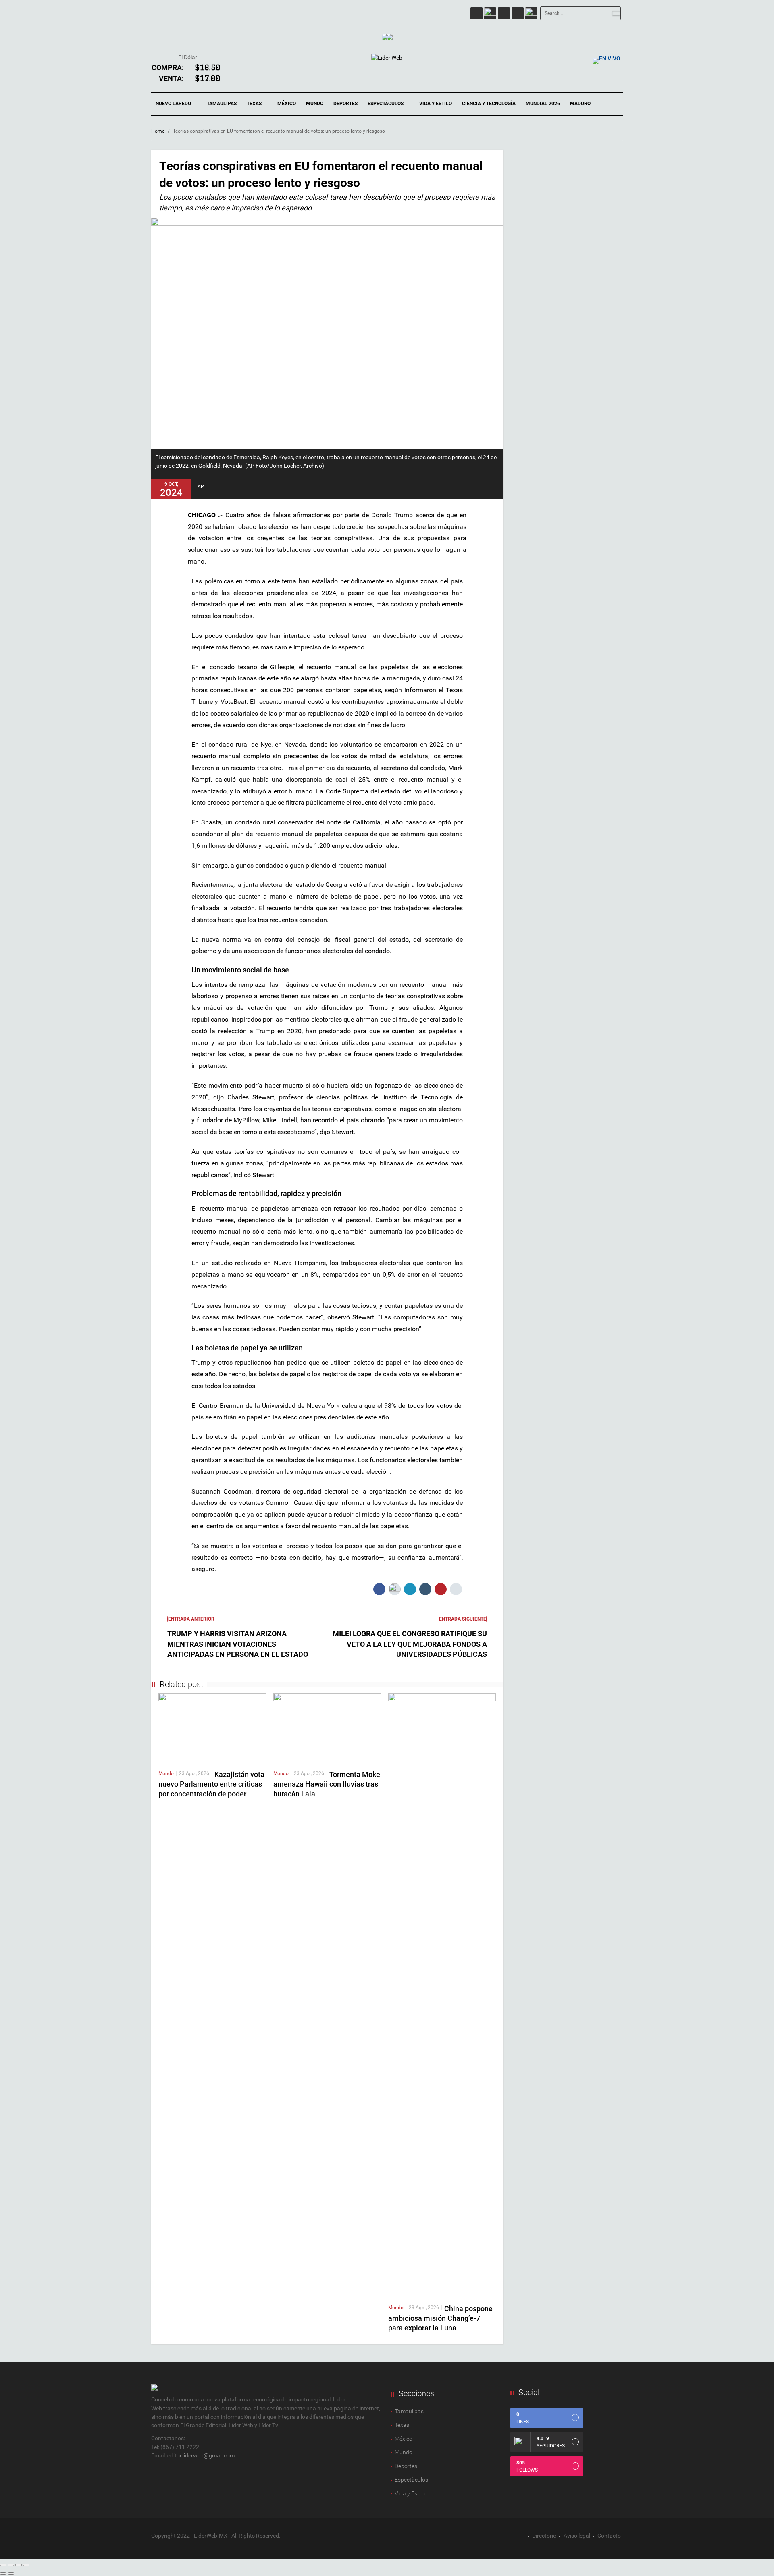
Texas (255, 104)
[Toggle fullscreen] (19, 2565)
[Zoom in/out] (26, 2565)
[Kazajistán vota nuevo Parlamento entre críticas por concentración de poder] (212, 1728)
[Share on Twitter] (395, 1589)
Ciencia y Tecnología (489, 104)
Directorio (544, 2536)
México (287, 104)
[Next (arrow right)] (11, 2574)
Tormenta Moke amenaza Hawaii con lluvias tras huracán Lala (327, 1784)
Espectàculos (411, 2480)
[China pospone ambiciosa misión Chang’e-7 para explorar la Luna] (442, 1995)
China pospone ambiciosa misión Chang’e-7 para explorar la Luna (440, 2318)
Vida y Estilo (436, 104)
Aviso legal (577, 2536)
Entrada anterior (191, 1619)
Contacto (609, 2536)
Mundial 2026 (543, 104)
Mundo (315, 104)
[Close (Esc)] (3, 2565)
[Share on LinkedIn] (410, 1589)
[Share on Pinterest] (441, 1589)
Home (158, 131)
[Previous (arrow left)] (3, 2574)
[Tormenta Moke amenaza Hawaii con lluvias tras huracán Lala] (327, 1728)
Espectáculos (386, 104)
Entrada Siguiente (463, 1619)
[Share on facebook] (379, 1589)
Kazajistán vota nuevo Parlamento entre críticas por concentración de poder (211, 1784)
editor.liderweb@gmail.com (201, 2455)
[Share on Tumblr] (425, 1589)
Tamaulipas (222, 104)
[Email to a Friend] (456, 1589)
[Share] (11, 2565)
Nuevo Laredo (174, 104)
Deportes (345, 104)
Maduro (580, 104)
